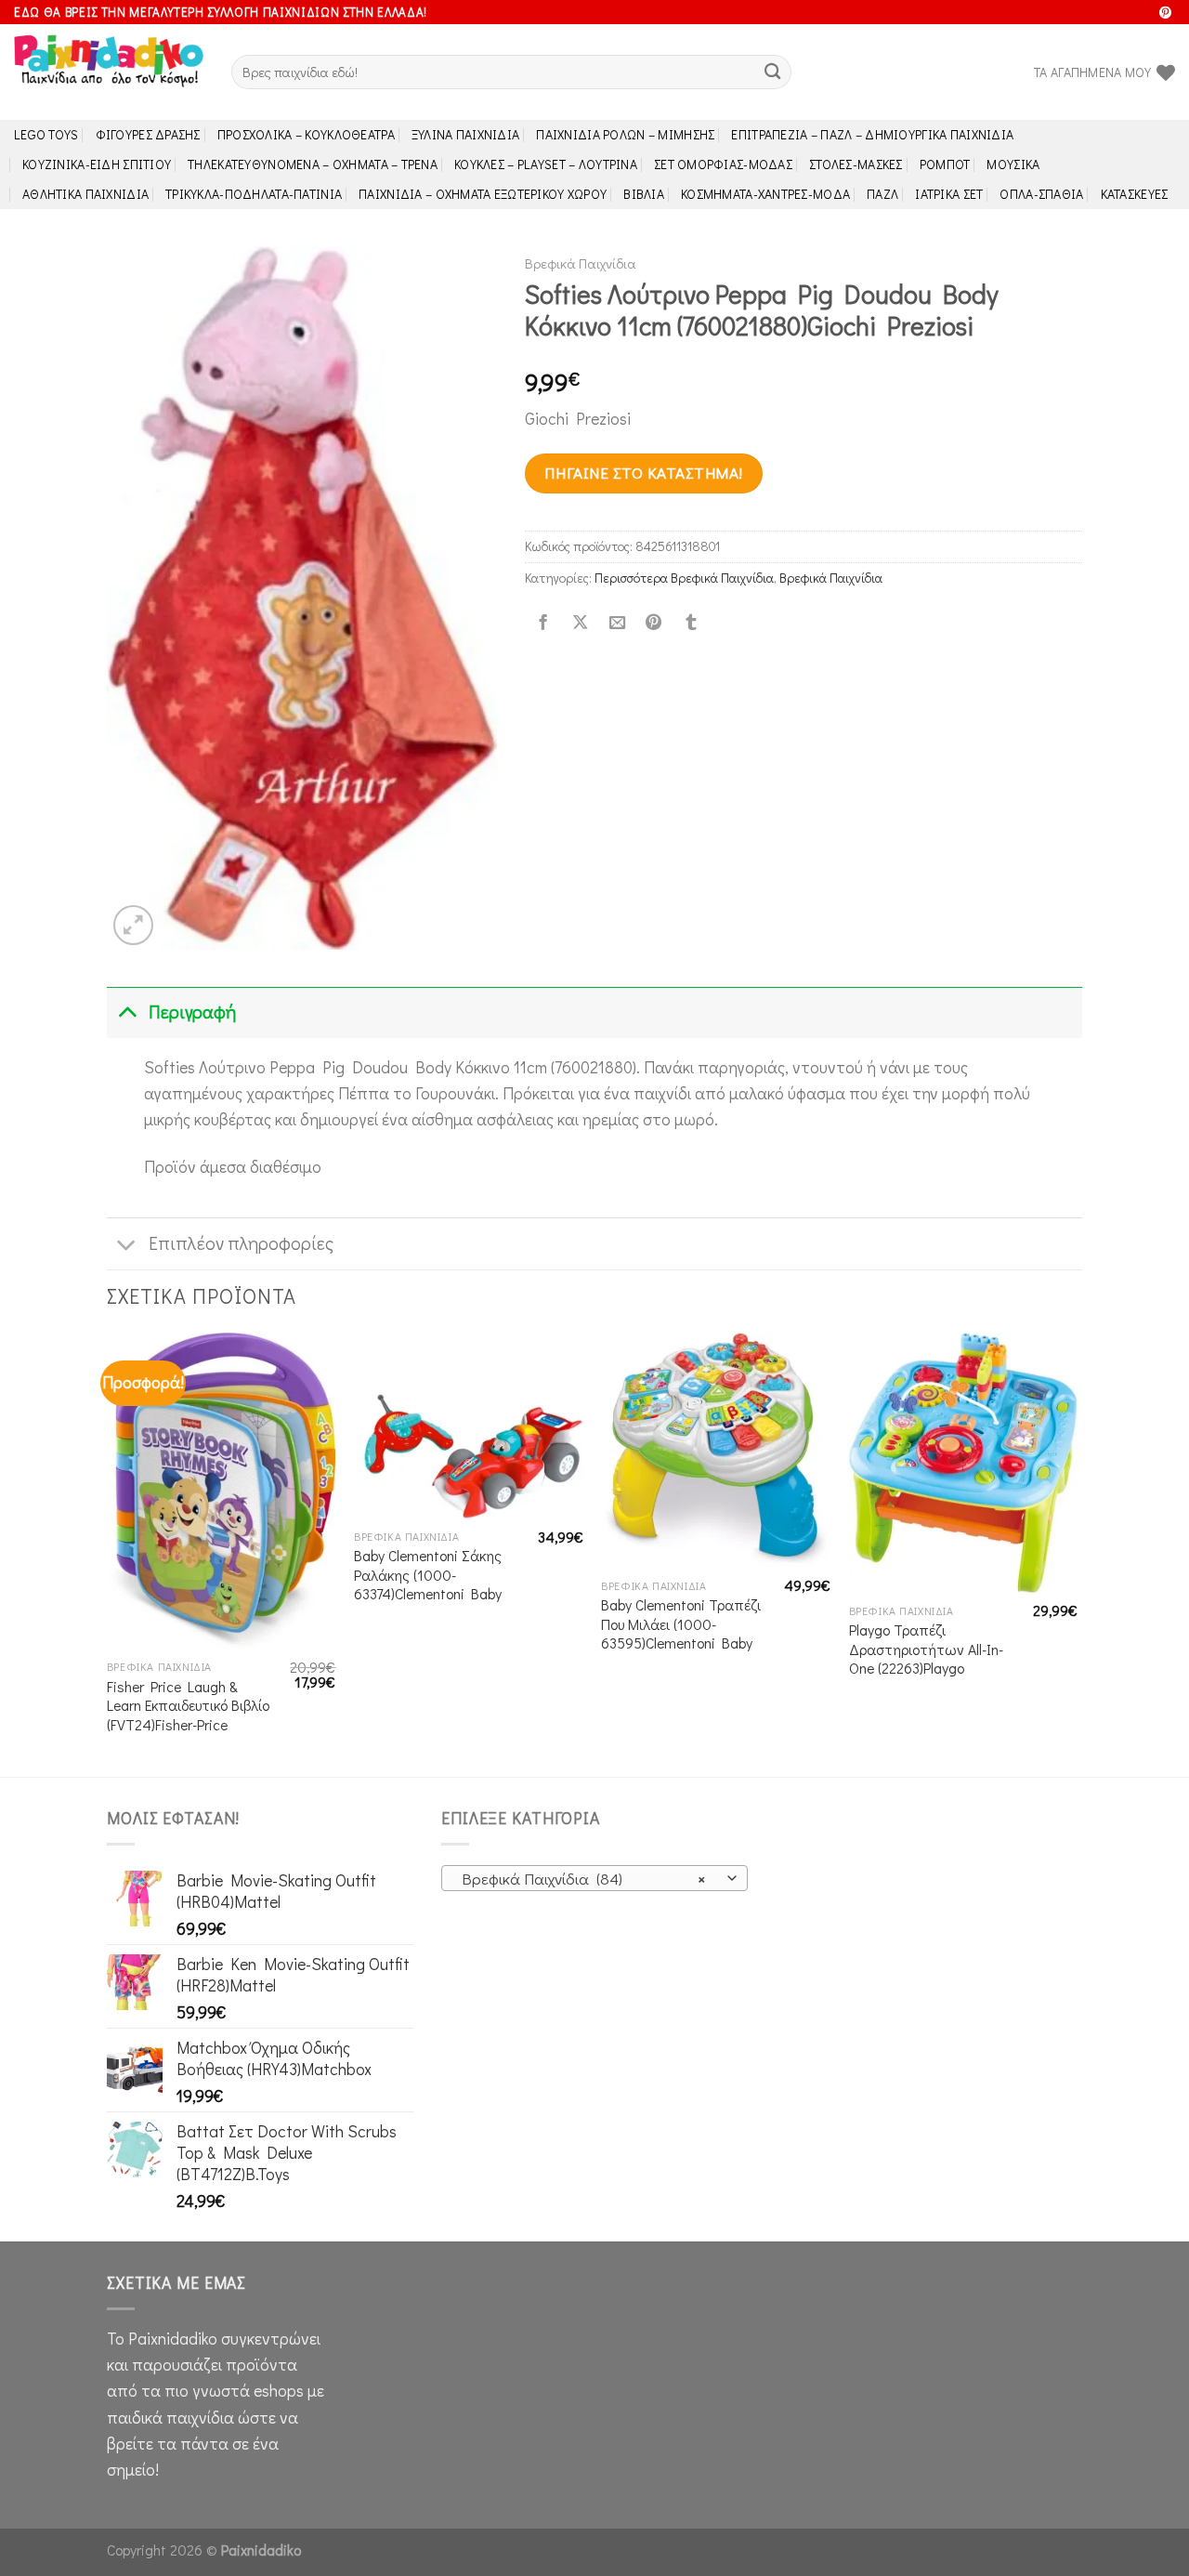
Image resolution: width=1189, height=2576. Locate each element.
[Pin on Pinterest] (654, 623)
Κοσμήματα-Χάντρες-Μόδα (765, 194)
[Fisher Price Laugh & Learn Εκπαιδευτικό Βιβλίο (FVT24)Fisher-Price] (222, 1491)
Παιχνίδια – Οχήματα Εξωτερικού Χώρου (483, 194)
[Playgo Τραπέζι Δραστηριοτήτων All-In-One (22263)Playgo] (964, 1463)
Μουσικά (1013, 164)
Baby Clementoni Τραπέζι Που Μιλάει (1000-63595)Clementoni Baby (681, 1624)
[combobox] (594, 1878)
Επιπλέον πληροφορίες (241, 1243)
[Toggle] (127, 1012)
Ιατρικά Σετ (949, 194)
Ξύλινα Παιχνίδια (466, 134)
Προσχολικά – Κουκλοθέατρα (306, 134)
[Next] (1077, 1553)
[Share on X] (580, 623)
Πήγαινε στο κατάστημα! (643, 473)
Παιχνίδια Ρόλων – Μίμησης (625, 134)
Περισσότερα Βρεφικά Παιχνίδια (684, 578)
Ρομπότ (945, 164)
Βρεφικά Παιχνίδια (581, 263)
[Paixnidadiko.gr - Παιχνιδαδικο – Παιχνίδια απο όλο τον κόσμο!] (109, 72)
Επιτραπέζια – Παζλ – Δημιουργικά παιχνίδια (872, 134)
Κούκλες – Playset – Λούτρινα (546, 164)
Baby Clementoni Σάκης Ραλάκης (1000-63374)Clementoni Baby (428, 1575)
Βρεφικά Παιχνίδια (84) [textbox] (584, 1879)
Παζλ (882, 194)
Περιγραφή (192, 1012)
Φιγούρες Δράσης (148, 134)
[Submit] (772, 72)
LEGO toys (46, 134)
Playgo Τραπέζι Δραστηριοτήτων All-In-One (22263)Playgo (926, 1649)
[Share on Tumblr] (691, 623)
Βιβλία (644, 194)
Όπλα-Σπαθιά (1041, 194)
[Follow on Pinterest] (1165, 13)
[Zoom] (133, 925)
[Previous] (108, 1553)
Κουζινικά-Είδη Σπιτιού (97, 164)
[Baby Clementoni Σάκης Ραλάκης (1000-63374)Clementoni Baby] (469, 1426)
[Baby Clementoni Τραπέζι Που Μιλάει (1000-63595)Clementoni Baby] (716, 1450)
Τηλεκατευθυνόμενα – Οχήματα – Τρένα (313, 164)
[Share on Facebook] (543, 623)
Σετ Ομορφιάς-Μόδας (723, 164)
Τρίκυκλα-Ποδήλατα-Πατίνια (254, 194)
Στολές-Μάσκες (856, 164)
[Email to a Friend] (617, 623)
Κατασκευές (1135, 194)
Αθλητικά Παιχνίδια (85, 194)
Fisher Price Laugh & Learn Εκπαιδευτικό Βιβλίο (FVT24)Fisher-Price (188, 1706)
